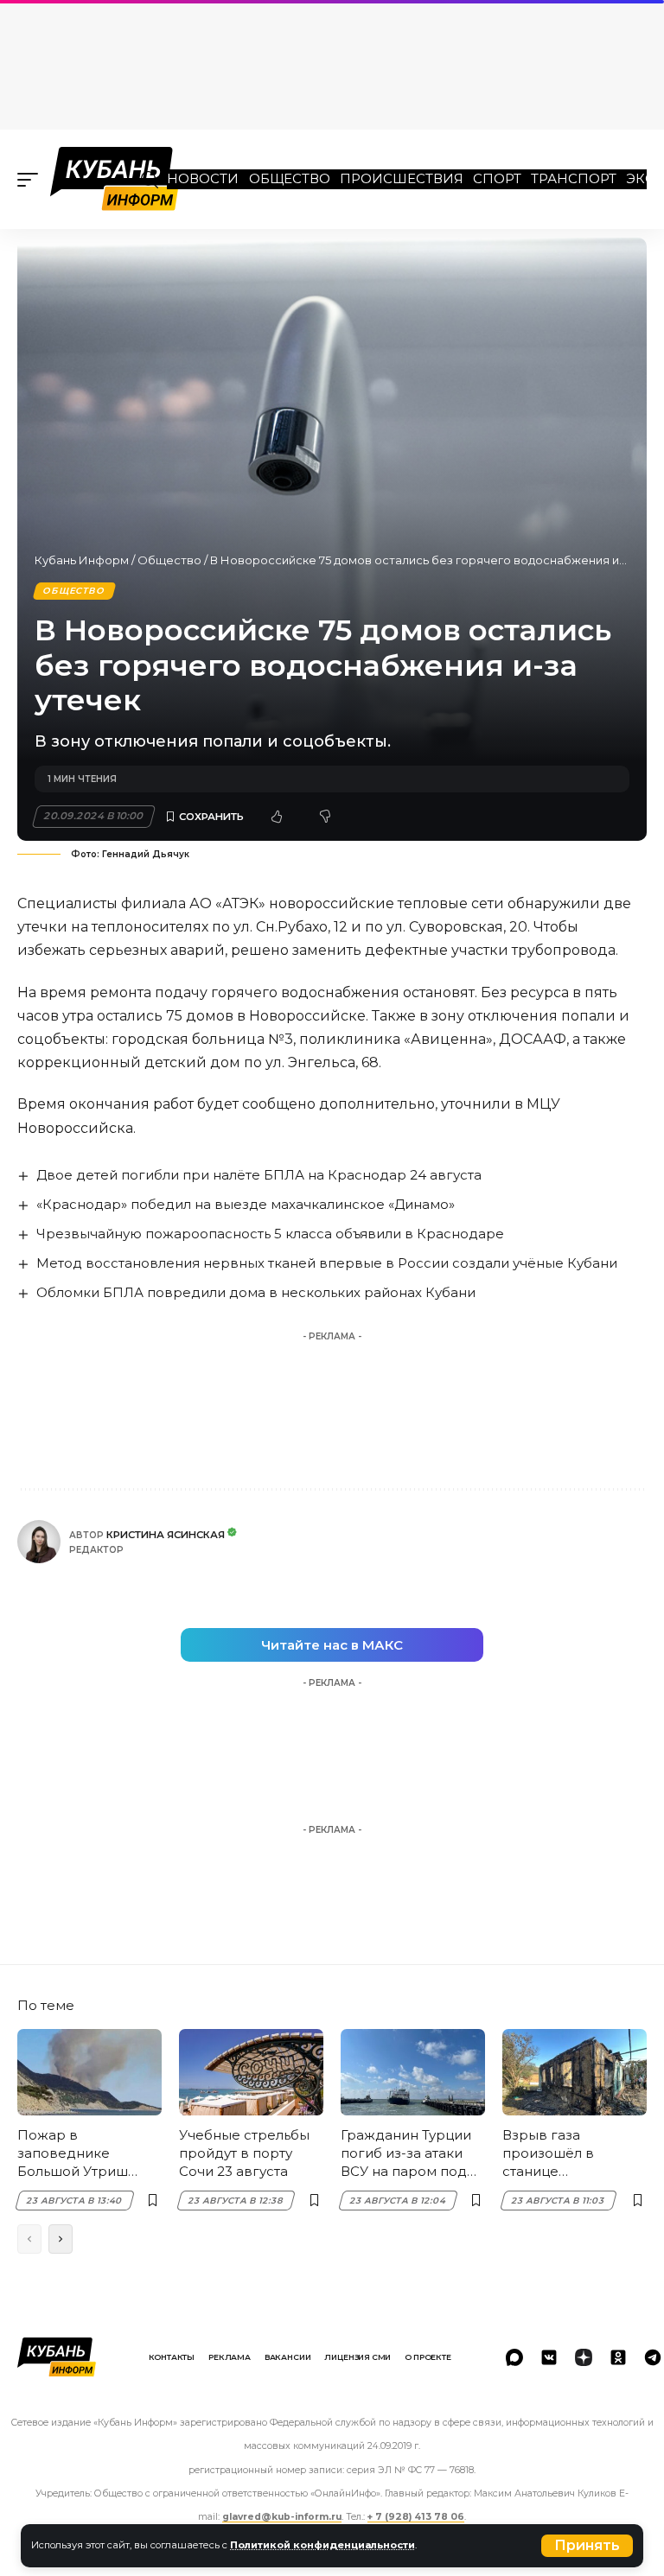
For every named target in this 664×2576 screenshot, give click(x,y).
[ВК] (549, 2357)
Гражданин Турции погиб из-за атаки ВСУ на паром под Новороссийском (406, 2153)
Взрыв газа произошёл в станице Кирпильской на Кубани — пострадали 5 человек (559, 2153)
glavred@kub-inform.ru (282, 2517)
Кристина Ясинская (166, 1535)
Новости (203, 178)
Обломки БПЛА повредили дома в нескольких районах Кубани (256, 1292)
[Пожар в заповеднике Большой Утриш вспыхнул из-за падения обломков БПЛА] (89, 2072)
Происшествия (402, 178)
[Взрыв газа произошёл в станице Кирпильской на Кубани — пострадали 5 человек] (575, 2072)
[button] (587, 2546)
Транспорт (574, 178)
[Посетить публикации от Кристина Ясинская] (39, 1542)
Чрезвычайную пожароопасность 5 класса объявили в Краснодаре (270, 1234)
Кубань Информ (82, 560)
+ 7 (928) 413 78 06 (416, 2517)
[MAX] (514, 2357)
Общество (290, 178)
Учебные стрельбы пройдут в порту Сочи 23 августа (244, 2153)
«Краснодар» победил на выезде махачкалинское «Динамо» (246, 1204)
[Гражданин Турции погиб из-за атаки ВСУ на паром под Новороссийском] (413, 2072)
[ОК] (618, 2357)
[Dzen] (584, 2357)
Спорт (497, 178)
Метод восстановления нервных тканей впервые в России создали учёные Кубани (327, 1263)
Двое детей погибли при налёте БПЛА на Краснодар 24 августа (259, 1175)
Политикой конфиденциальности (322, 2545)
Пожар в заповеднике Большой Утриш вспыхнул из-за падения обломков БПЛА (83, 2153)
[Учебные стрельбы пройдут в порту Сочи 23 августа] (251, 2072)
